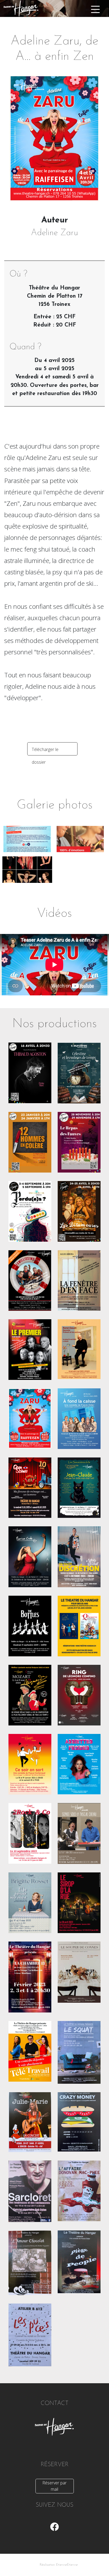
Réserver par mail (54, 2486)
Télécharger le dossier (45, 751)
